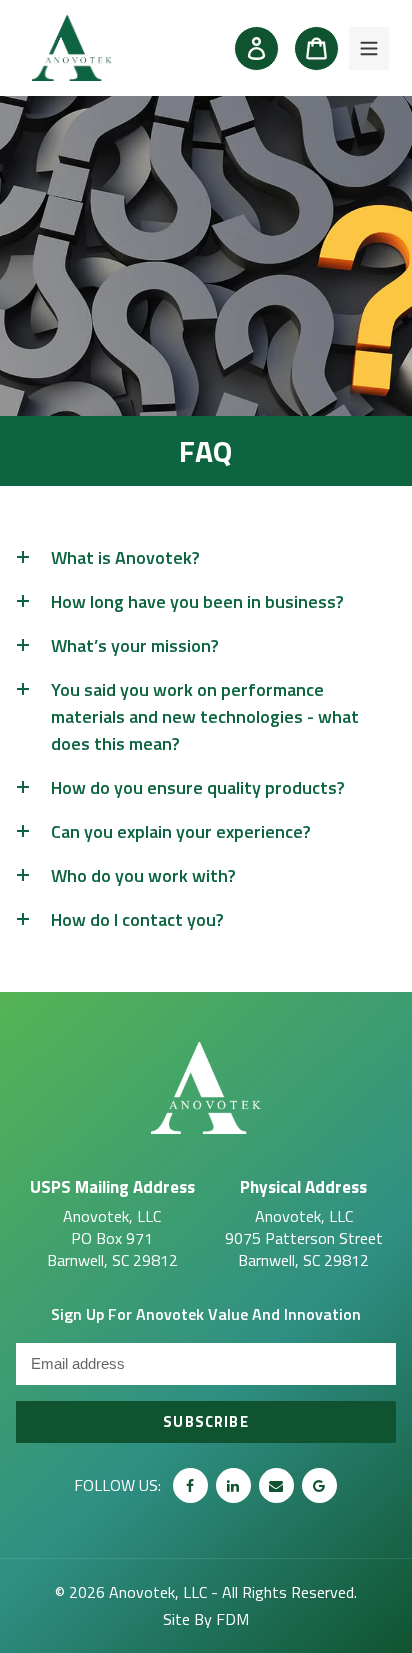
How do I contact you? (137, 919)
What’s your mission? (135, 645)
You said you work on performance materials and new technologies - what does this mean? (205, 716)
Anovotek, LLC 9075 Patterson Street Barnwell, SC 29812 (304, 1222)
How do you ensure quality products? (198, 787)
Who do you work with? (143, 875)
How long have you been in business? (197, 601)
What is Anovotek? (125, 557)
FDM (232, 1619)
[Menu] (369, 48)
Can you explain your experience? (181, 831)
